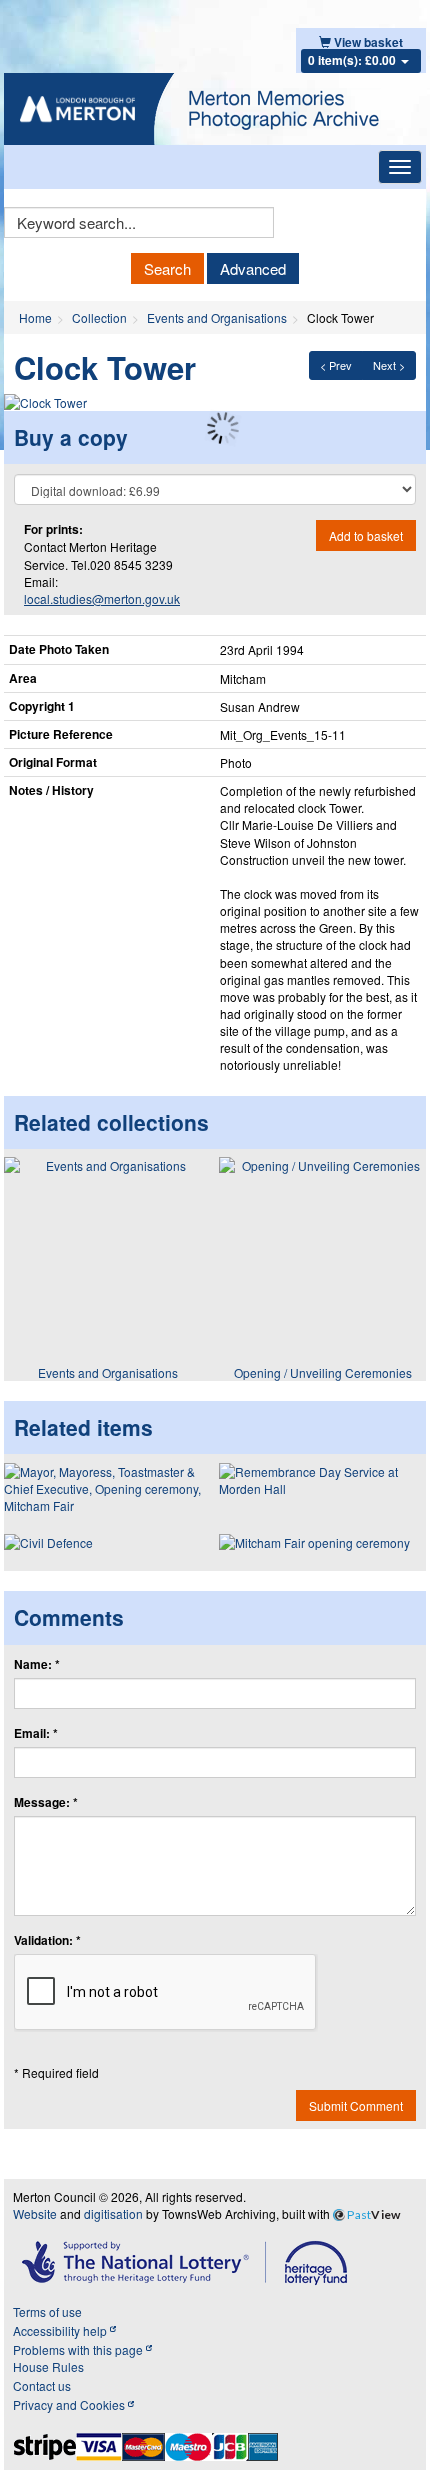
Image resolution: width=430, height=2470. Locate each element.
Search (167, 268)
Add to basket (366, 535)
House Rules (48, 2366)
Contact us (42, 2385)
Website (35, 2213)
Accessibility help (61, 2330)
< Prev (336, 365)
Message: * (46, 1802)
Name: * (37, 1664)
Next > (389, 365)
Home (35, 317)
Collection (99, 317)
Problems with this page (79, 2349)
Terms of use (47, 2311)
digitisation (113, 2213)
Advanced (253, 268)
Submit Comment (356, 2105)
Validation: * (47, 1940)
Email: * (36, 1733)
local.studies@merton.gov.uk (102, 598)
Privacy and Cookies (70, 2404)
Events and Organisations (217, 317)
